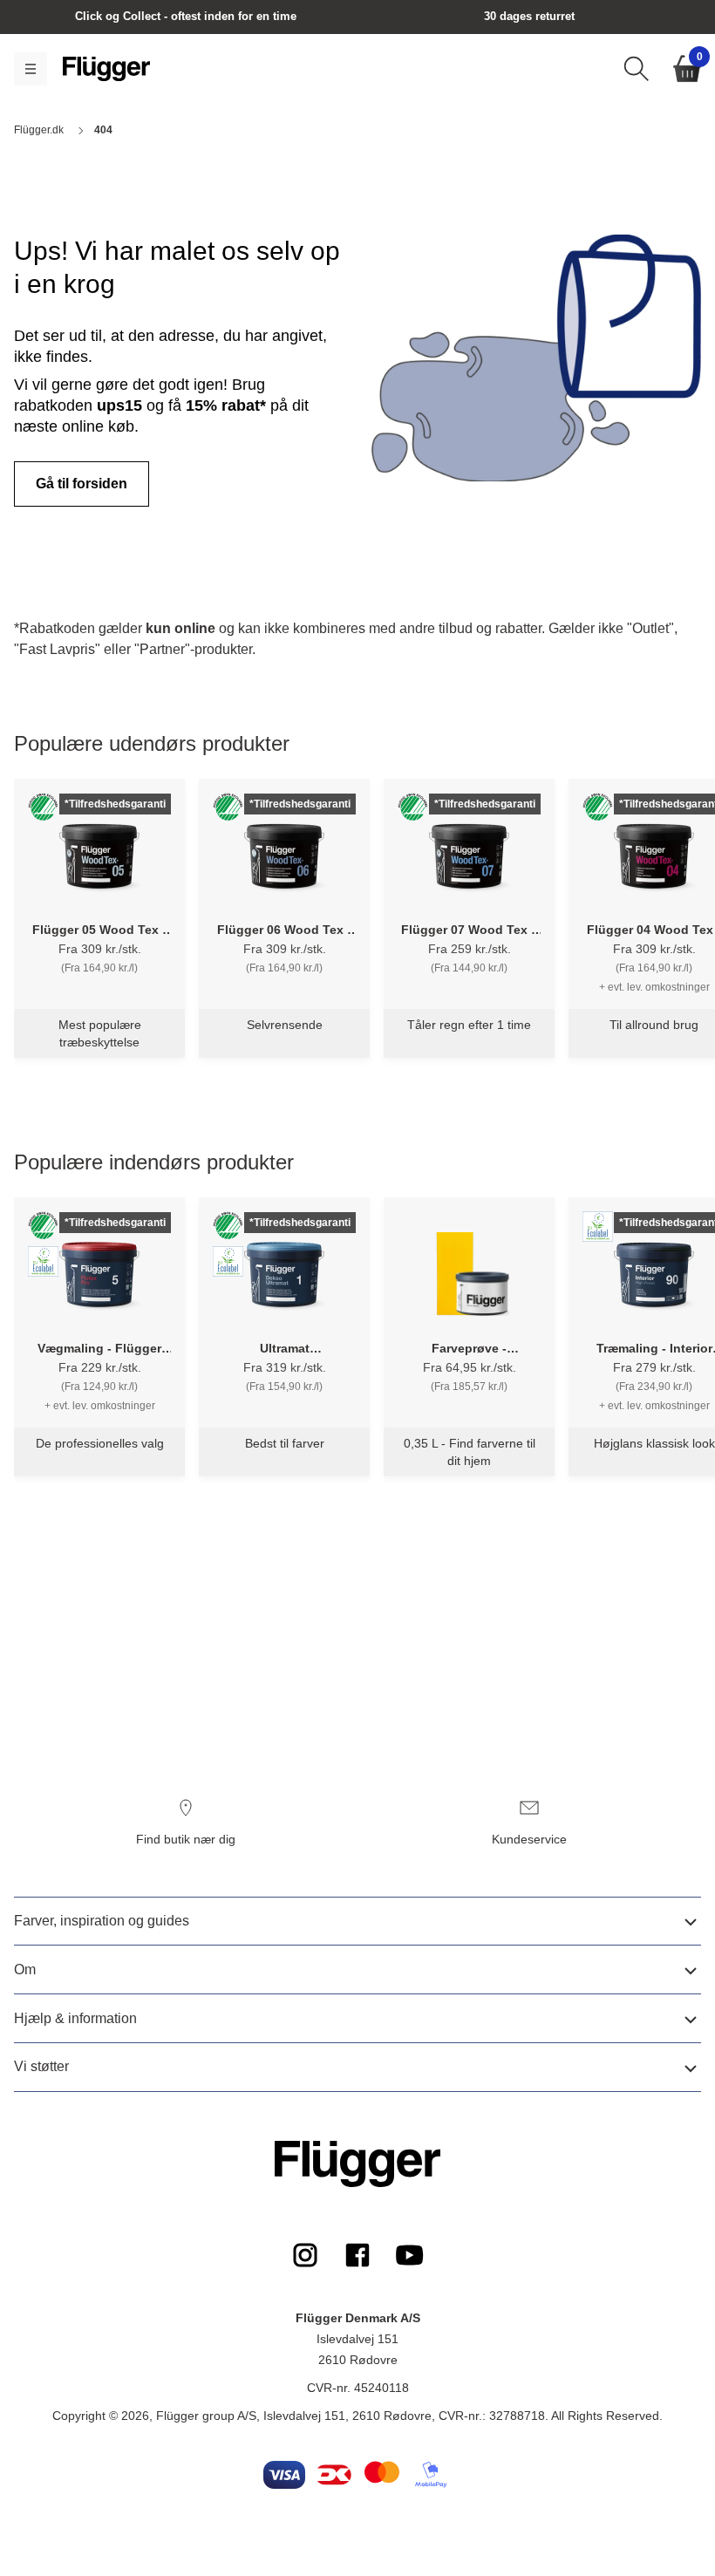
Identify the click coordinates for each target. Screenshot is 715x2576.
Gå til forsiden (82, 484)
